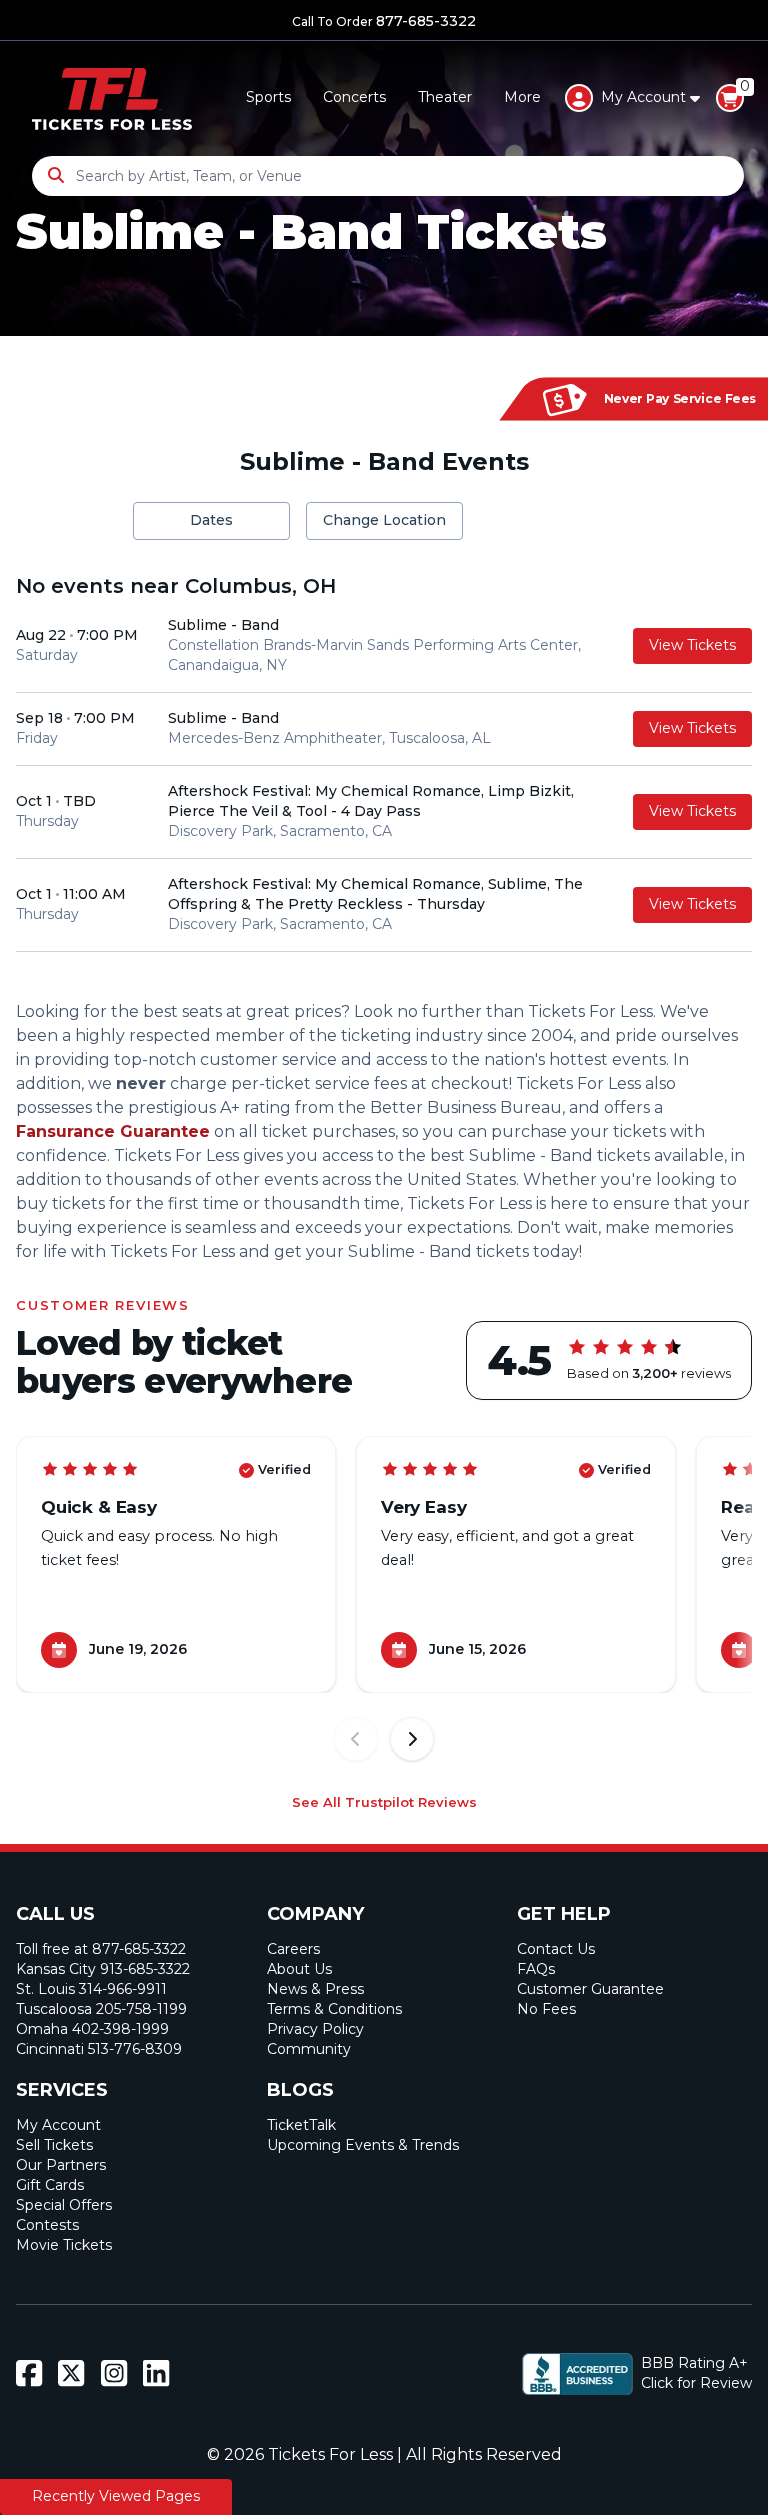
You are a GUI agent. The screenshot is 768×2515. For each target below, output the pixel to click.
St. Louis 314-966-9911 (91, 1989)
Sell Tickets (54, 2145)
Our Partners (61, 2165)
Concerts (354, 97)
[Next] (412, 1739)
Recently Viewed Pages (116, 2496)
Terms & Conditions (334, 2009)
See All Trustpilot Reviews (384, 1802)
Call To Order (384, 21)
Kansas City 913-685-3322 (103, 1969)
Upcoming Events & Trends (363, 2145)
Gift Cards (50, 2185)
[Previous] (356, 1739)
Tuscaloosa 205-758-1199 (101, 2009)
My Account (58, 2125)
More (522, 97)
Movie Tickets (64, 2245)
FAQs (536, 1969)
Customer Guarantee (590, 1989)
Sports (268, 97)
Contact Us (556, 1949)
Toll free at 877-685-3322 (101, 1949)
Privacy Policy (315, 2029)
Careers (293, 1949)
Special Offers (64, 2205)
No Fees (546, 2009)
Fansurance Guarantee (113, 1131)
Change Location (384, 520)
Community (309, 2049)
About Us (299, 1969)
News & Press (315, 1989)
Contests (47, 2225)
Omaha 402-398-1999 (92, 2029)
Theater (445, 97)
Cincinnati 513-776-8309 (99, 2049)
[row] (384, 646)
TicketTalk (301, 2125)
